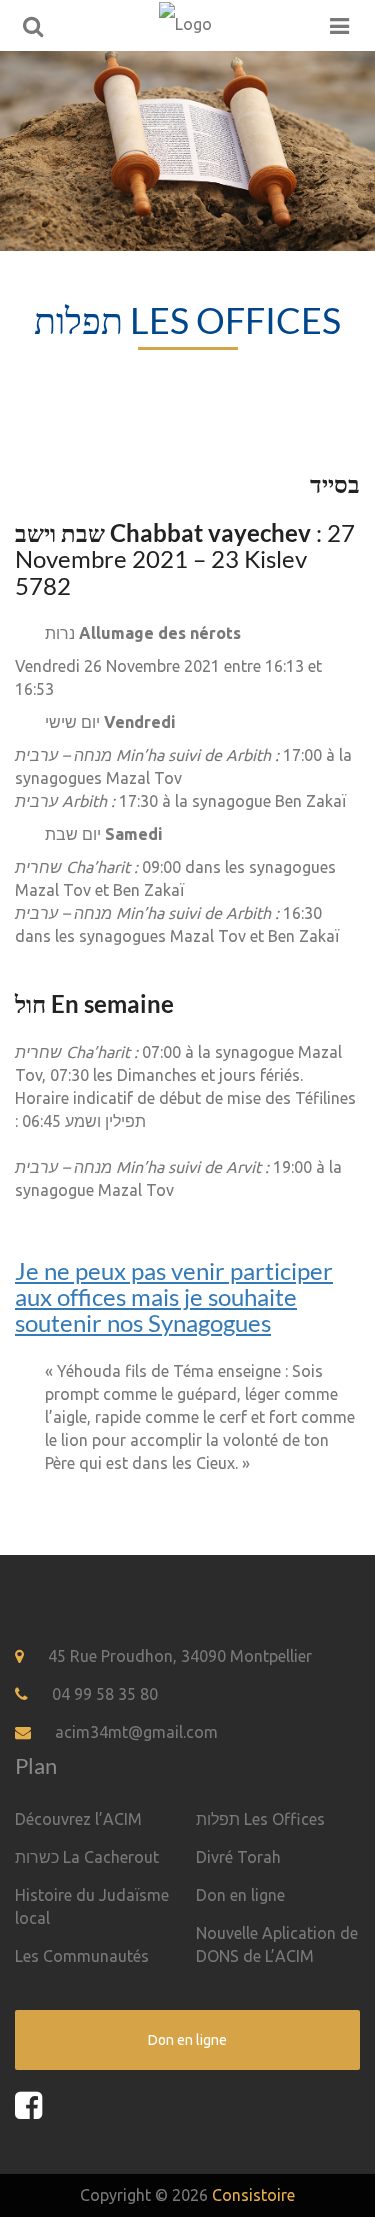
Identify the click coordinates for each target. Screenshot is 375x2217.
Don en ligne (240, 1895)
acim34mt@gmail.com (136, 1732)
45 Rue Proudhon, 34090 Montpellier (180, 1656)
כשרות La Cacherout (87, 1857)
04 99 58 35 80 (105, 1694)
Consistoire (253, 2195)
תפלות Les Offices (260, 1819)
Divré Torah (238, 1857)
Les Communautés (82, 1956)
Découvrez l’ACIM (78, 1819)
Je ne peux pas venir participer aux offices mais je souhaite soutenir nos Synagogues (174, 1297)
